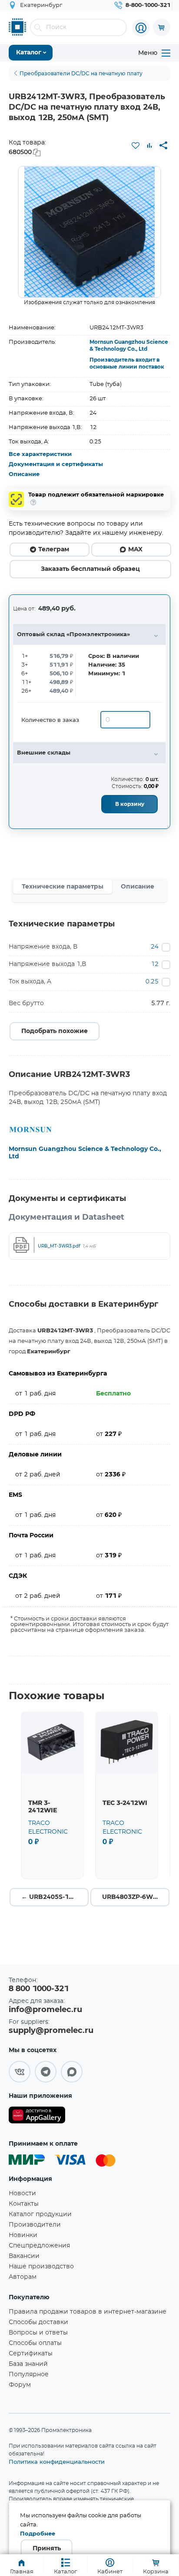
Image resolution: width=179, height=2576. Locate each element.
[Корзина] (162, 27)
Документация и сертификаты (56, 465)
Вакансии (24, 2256)
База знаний (28, 2364)
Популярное (29, 2375)
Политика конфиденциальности (57, 2462)
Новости (22, 2194)
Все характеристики (40, 454)
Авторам (23, 2277)
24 (155, 947)
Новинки (23, 2235)
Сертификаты (31, 2354)
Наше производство (41, 2267)
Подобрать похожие (55, 1031)
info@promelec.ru (45, 2010)
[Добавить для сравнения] (149, 145)
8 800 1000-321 (39, 1989)
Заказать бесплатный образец (90, 569)
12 (155, 964)
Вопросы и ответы (38, 2333)
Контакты (24, 2204)
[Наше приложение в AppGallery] (37, 2117)
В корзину (130, 804)
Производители (35, 2225)
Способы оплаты (35, 2343)
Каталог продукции (40, 2214)
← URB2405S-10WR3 (55, 1897)
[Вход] (141, 28)
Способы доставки (38, 2322)
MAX (135, 550)
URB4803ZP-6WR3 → (136, 1897)
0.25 (152, 982)
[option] (89, 232)
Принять (47, 2549)
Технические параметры (63, 887)
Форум (20, 2385)
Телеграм (54, 550)
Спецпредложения (39, 2246)
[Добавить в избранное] (136, 145)
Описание (24, 475)
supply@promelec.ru (51, 2031)
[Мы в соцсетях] (20, 2072)
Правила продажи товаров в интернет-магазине (88, 2312)
